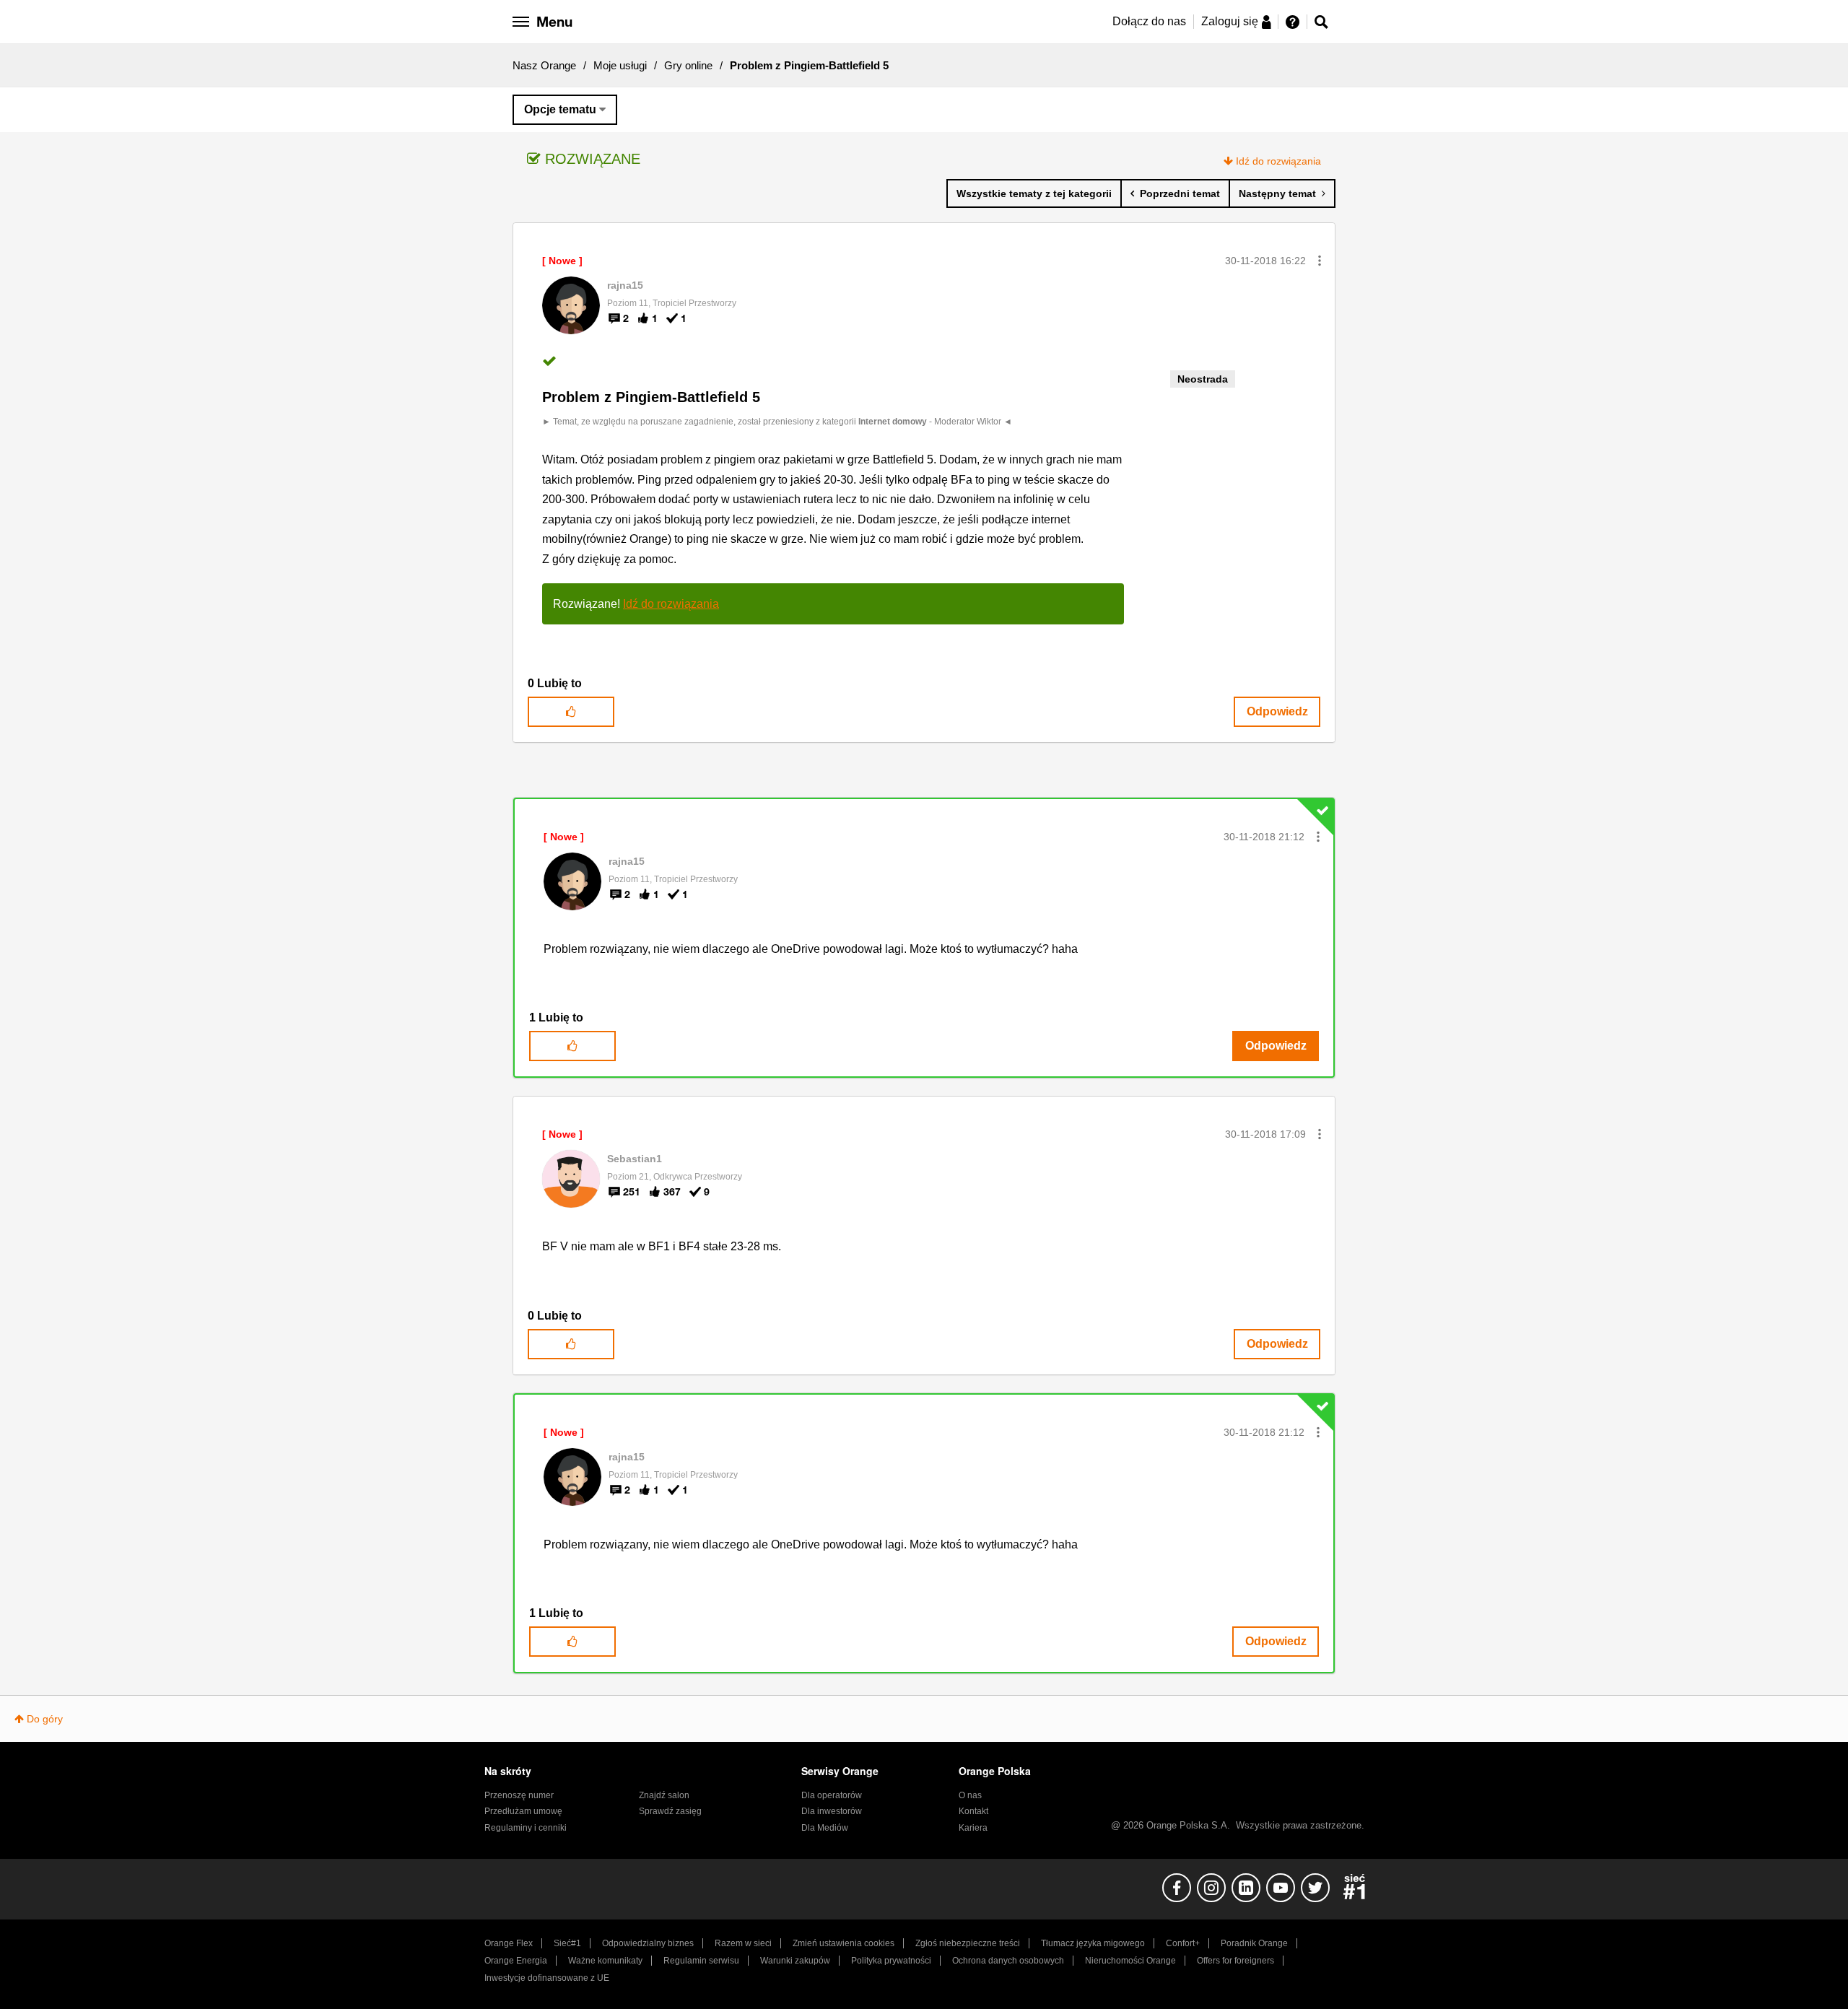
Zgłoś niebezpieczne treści (968, 1943)
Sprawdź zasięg (670, 1811)
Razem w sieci (743, 1943)
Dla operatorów (832, 1795)
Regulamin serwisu (701, 1961)
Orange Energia (516, 1961)
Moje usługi (620, 65)
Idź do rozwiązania (1278, 161)
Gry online (688, 65)
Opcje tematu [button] (560, 109)
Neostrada (1203, 379)
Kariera (973, 1828)
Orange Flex (509, 1943)
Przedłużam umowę (523, 1811)
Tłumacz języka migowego (1093, 1943)
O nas (970, 1795)
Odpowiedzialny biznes (648, 1943)
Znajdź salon (664, 1795)
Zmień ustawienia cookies (844, 1943)
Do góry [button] (45, 1719)
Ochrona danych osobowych (1008, 1961)
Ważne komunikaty (605, 1961)
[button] (1320, 261)
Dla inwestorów (832, 1811)
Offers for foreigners (1235, 1961)
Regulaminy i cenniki (526, 1828)
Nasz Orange (544, 65)
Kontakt (973, 1811)
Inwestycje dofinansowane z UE (547, 1978)
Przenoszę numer (519, 1795)
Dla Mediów (825, 1828)
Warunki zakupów (795, 1961)
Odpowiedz (1277, 711)
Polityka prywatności (891, 1961)
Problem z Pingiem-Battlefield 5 (651, 397)
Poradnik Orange (1254, 1943)
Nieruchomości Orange (1130, 1961)
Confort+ (1183, 1943)
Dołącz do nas (1149, 21)
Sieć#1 (567, 1943)
